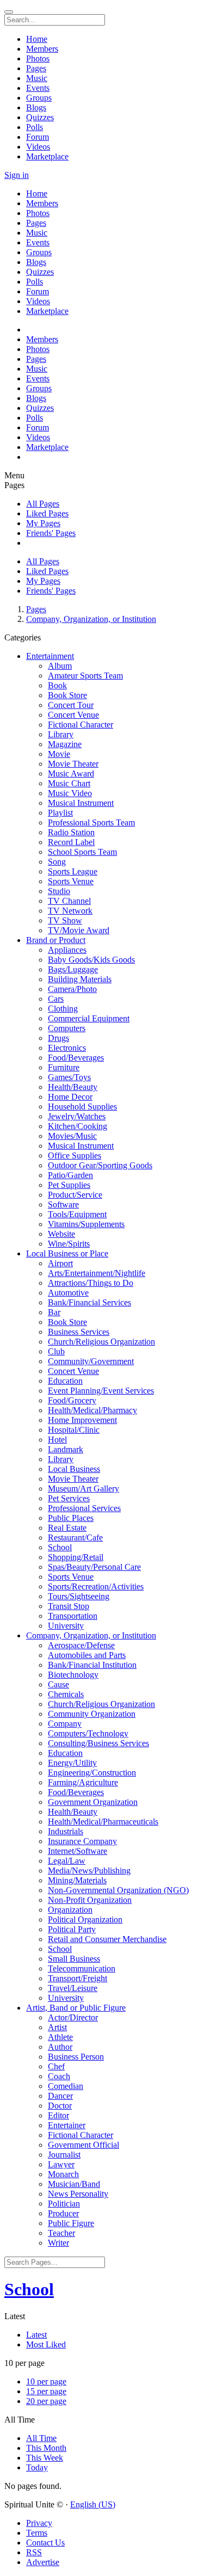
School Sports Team (82, 852)
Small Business (74, 1959)
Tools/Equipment (77, 1214)
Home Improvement (82, 1420)
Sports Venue (71, 881)
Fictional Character (81, 725)
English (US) (93, 2504)
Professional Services (84, 1508)
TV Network (70, 911)
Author (60, 2047)
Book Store (67, 695)
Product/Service (75, 1195)
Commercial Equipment (89, 1018)
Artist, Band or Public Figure (76, 2008)
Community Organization (92, 1714)
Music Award (71, 774)
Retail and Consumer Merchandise (107, 1939)
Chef (56, 2066)
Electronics (67, 1048)
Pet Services (69, 1498)
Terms (37, 2533)
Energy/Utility (72, 1763)
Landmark (66, 1449)
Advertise (43, 2562)
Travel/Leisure (73, 1988)
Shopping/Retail (76, 1557)
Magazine (65, 744)
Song (57, 862)
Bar (54, 1312)
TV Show (65, 920)
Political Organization (85, 1919)
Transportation (73, 1616)
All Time (41, 2438)
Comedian (66, 2086)
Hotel (57, 1440)
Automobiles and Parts (87, 1655)
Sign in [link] (17, 175)
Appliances (67, 950)
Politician (64, 2204)
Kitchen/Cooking (78, 1126)
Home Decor (70, 1097)
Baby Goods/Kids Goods (91, 960)
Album (60, 666)
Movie (59, 754)
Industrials (66, 1831)
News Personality (78, 2194)
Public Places (71, 1518)
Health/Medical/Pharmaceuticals (103, 1822)
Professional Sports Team (91, 822)
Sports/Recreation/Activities (96, 1586)
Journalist (64, 2155)
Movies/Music (72, 1136)
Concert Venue (73, 715)
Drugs (58, 1038)
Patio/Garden (70, 1175)
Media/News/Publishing (89, 1871)
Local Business (74, 1469)
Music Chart (69, 783)
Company (65, 1724)
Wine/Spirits (69, 1244)
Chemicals (66, 1694)
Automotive (68, 1293)
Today (37, 2467)
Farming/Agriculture (83, 1782)
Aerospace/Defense (81, 1645)
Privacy (39, 2523)
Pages (36, 609)
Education (65, 1381)
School (60, 1547)
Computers (67, 1028)
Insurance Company (82, 1841)
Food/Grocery (72, 1400)
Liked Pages (47, 513)
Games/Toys (69, 1077)
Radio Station (71, 832)
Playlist (60, 813)
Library (61, 734)
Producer (63, 2213)
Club (56, 1351)
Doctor (60, 2106)
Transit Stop (69, 1606)
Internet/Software (78, 1851)
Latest (36, 2335)
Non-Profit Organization (90, 1900)
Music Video (70, 793)
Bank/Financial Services (89, 1302)
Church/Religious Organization (101, 1342)
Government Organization (93, 1802)
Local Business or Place (67, 1253)
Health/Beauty (73, 1087)
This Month (46, 2448)
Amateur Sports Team (85, 676)
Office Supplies (75, 1155)
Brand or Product (56, 940)
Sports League (73, 871)
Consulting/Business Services (98, 1743)
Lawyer (61, 2164)
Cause (58, 1684)
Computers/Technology (88, 1733)
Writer (58, 2243)
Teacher (61, 2233)
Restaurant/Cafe (75, 1537)
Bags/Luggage (73, 969)
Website (61, 1234)
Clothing (63, 1009)
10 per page (46, 2381)
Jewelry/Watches (77, 1116)
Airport (60, 1263)
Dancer (60, 2096)
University (66, 1626)
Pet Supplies (69, 1185)
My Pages (43, 523)
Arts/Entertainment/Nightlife (97, 1273)
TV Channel (69, 901)
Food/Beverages (76, 1058)
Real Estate (67, 1528)
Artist (57, 2027)
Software (63, 1204)
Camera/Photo (72, 989)
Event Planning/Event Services (101, 1391)
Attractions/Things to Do (91, 1283)
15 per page (46, 2391)
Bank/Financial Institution (92, 1665)
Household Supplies (82, 1107)
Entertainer (67, 2125)
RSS (34, 2552)
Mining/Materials (77, 1880)
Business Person (76, 2057)
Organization (70, 1910)
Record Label (71, 842)
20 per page (46, 2401)
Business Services (79, 1332)
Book (57, 685)
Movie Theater (73, 764)
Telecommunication (82, 1968)
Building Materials (80, 979)
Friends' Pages (51, 533)
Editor (58, 2115)
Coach (59, 2076)
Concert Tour (71, 705)
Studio (59, 891)
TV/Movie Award (79, 930)
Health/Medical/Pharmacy (92, 1410)
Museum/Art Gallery (84, 1489)
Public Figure (71, 2223)
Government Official (84, 2145)
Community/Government (91, 1361)
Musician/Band (74, 2184)
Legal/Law (67, 1861)
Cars (56, 999)
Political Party (72, 1929)
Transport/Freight (78, 1978)
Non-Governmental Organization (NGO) (118, 1890)
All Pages (43, 504)
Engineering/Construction (92, 1773)
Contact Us (45, 2543)
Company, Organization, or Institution (91, 619)
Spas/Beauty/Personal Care (94, 1567)
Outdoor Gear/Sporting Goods (100, 1165)
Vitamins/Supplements (86, 1224)
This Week (45, 2458)
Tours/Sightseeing (79, 1596)
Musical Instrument (81, 803)
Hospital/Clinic (74, 1430)
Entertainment (50, 656)
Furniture (64, 1067)
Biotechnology (73, 1675)
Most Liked (46, 2344)
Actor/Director (73, 2017)
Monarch (63, 2174)
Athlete (60, 2037)
